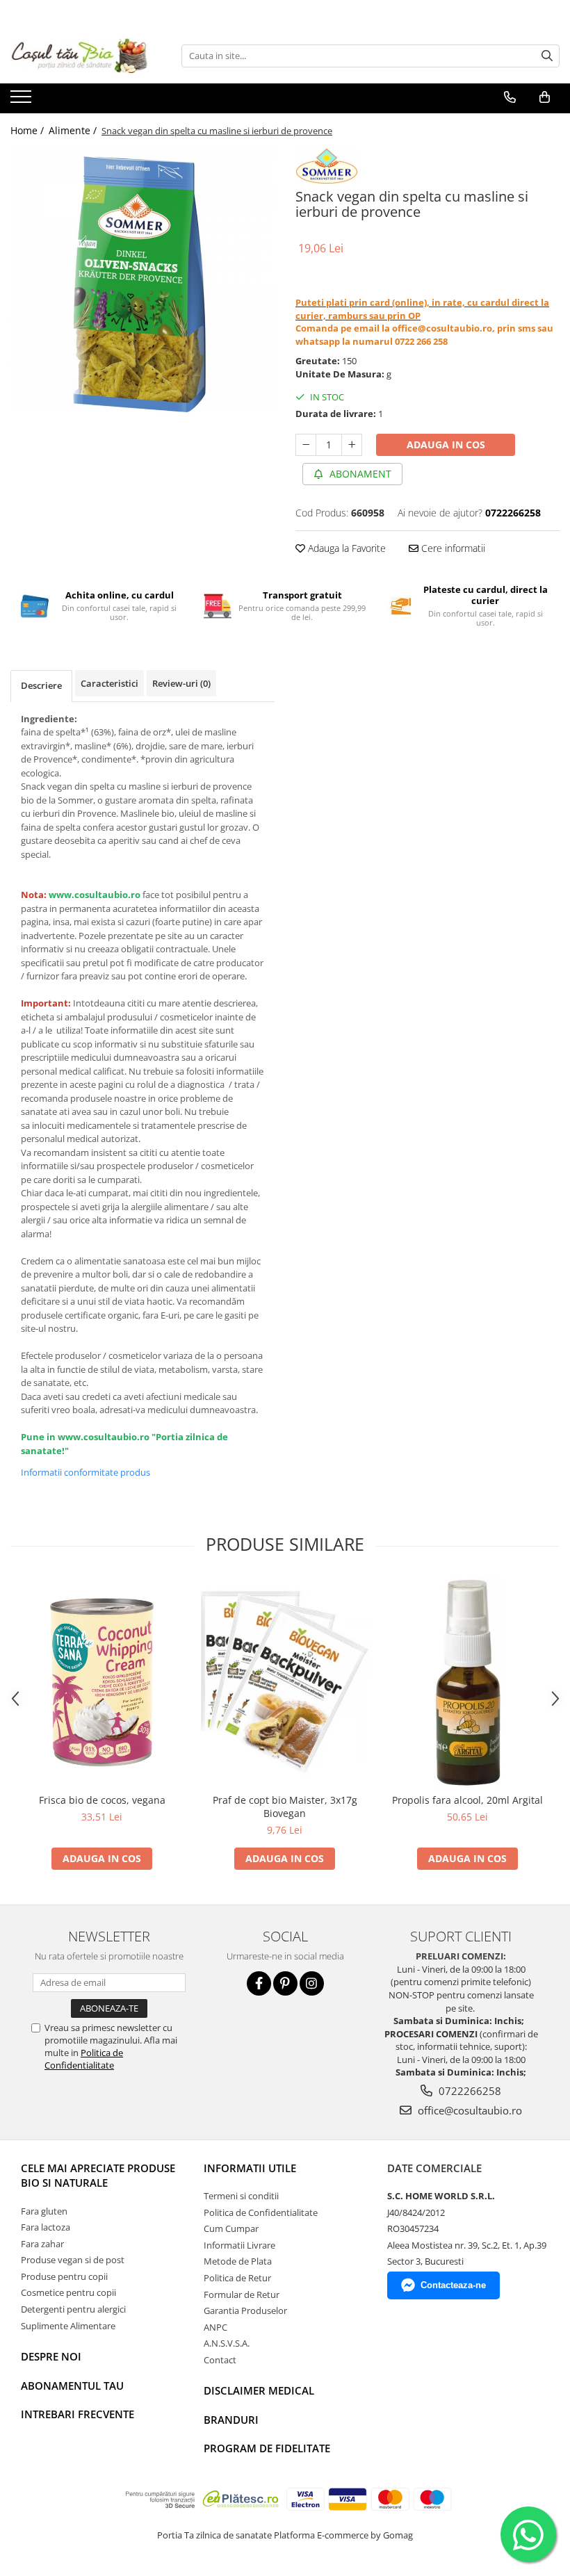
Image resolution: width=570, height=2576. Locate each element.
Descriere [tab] (41, 685)
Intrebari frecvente (78, 2414)
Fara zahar (42, 2244)
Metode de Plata (238, 2261)
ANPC (215, 2327)
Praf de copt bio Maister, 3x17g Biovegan (285, 1807)
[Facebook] (259, 1983)
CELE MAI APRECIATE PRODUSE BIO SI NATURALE (98, 2175)
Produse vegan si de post (73, 2260)
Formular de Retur (242, 2294)
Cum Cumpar (231, 2228)
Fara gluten (44, 2211)
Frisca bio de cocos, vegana (102, 1800)
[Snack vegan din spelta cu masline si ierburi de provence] (142, 280)
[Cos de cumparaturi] (545, 97)
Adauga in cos (446, 445)
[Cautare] (547, 56)
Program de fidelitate (267, 2448)
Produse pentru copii (64, 2276)
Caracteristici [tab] (109, 683)
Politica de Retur (237, 2278)
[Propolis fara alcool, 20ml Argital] (467, 1682)
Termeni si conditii (241, 2196)
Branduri (231, 2420)
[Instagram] (312, 1983)
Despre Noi (51, 2356)
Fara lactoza (46, 2227)
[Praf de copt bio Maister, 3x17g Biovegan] (285, 1682)
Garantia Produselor (245, 2310)
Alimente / (74, 130)
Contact (220, 2360)
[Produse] (23, 101)
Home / (28, 130)
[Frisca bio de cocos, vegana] (102, 1682)
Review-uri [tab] (181, 683)
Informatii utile (250, 2168)
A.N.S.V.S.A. (227, 2343)
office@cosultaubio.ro (469, 2110)
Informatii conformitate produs (85, 1472)
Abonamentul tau (72, 2386)
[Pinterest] (285, 1983)
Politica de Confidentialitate (84, 2059)
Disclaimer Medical (259, 2390)
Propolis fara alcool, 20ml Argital (467, 1800)
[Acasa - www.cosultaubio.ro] (80, 56)
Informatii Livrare (239, 2245)
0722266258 (469, 2091)
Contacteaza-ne (453, 2285)
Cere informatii (452, 548)
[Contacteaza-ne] (510, 97)
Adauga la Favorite (345, 548)
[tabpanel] (142, 280)
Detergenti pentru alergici (73, 2309)
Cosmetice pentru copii (68, 2292)
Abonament (359, 474)
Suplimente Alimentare (68, 2326)
